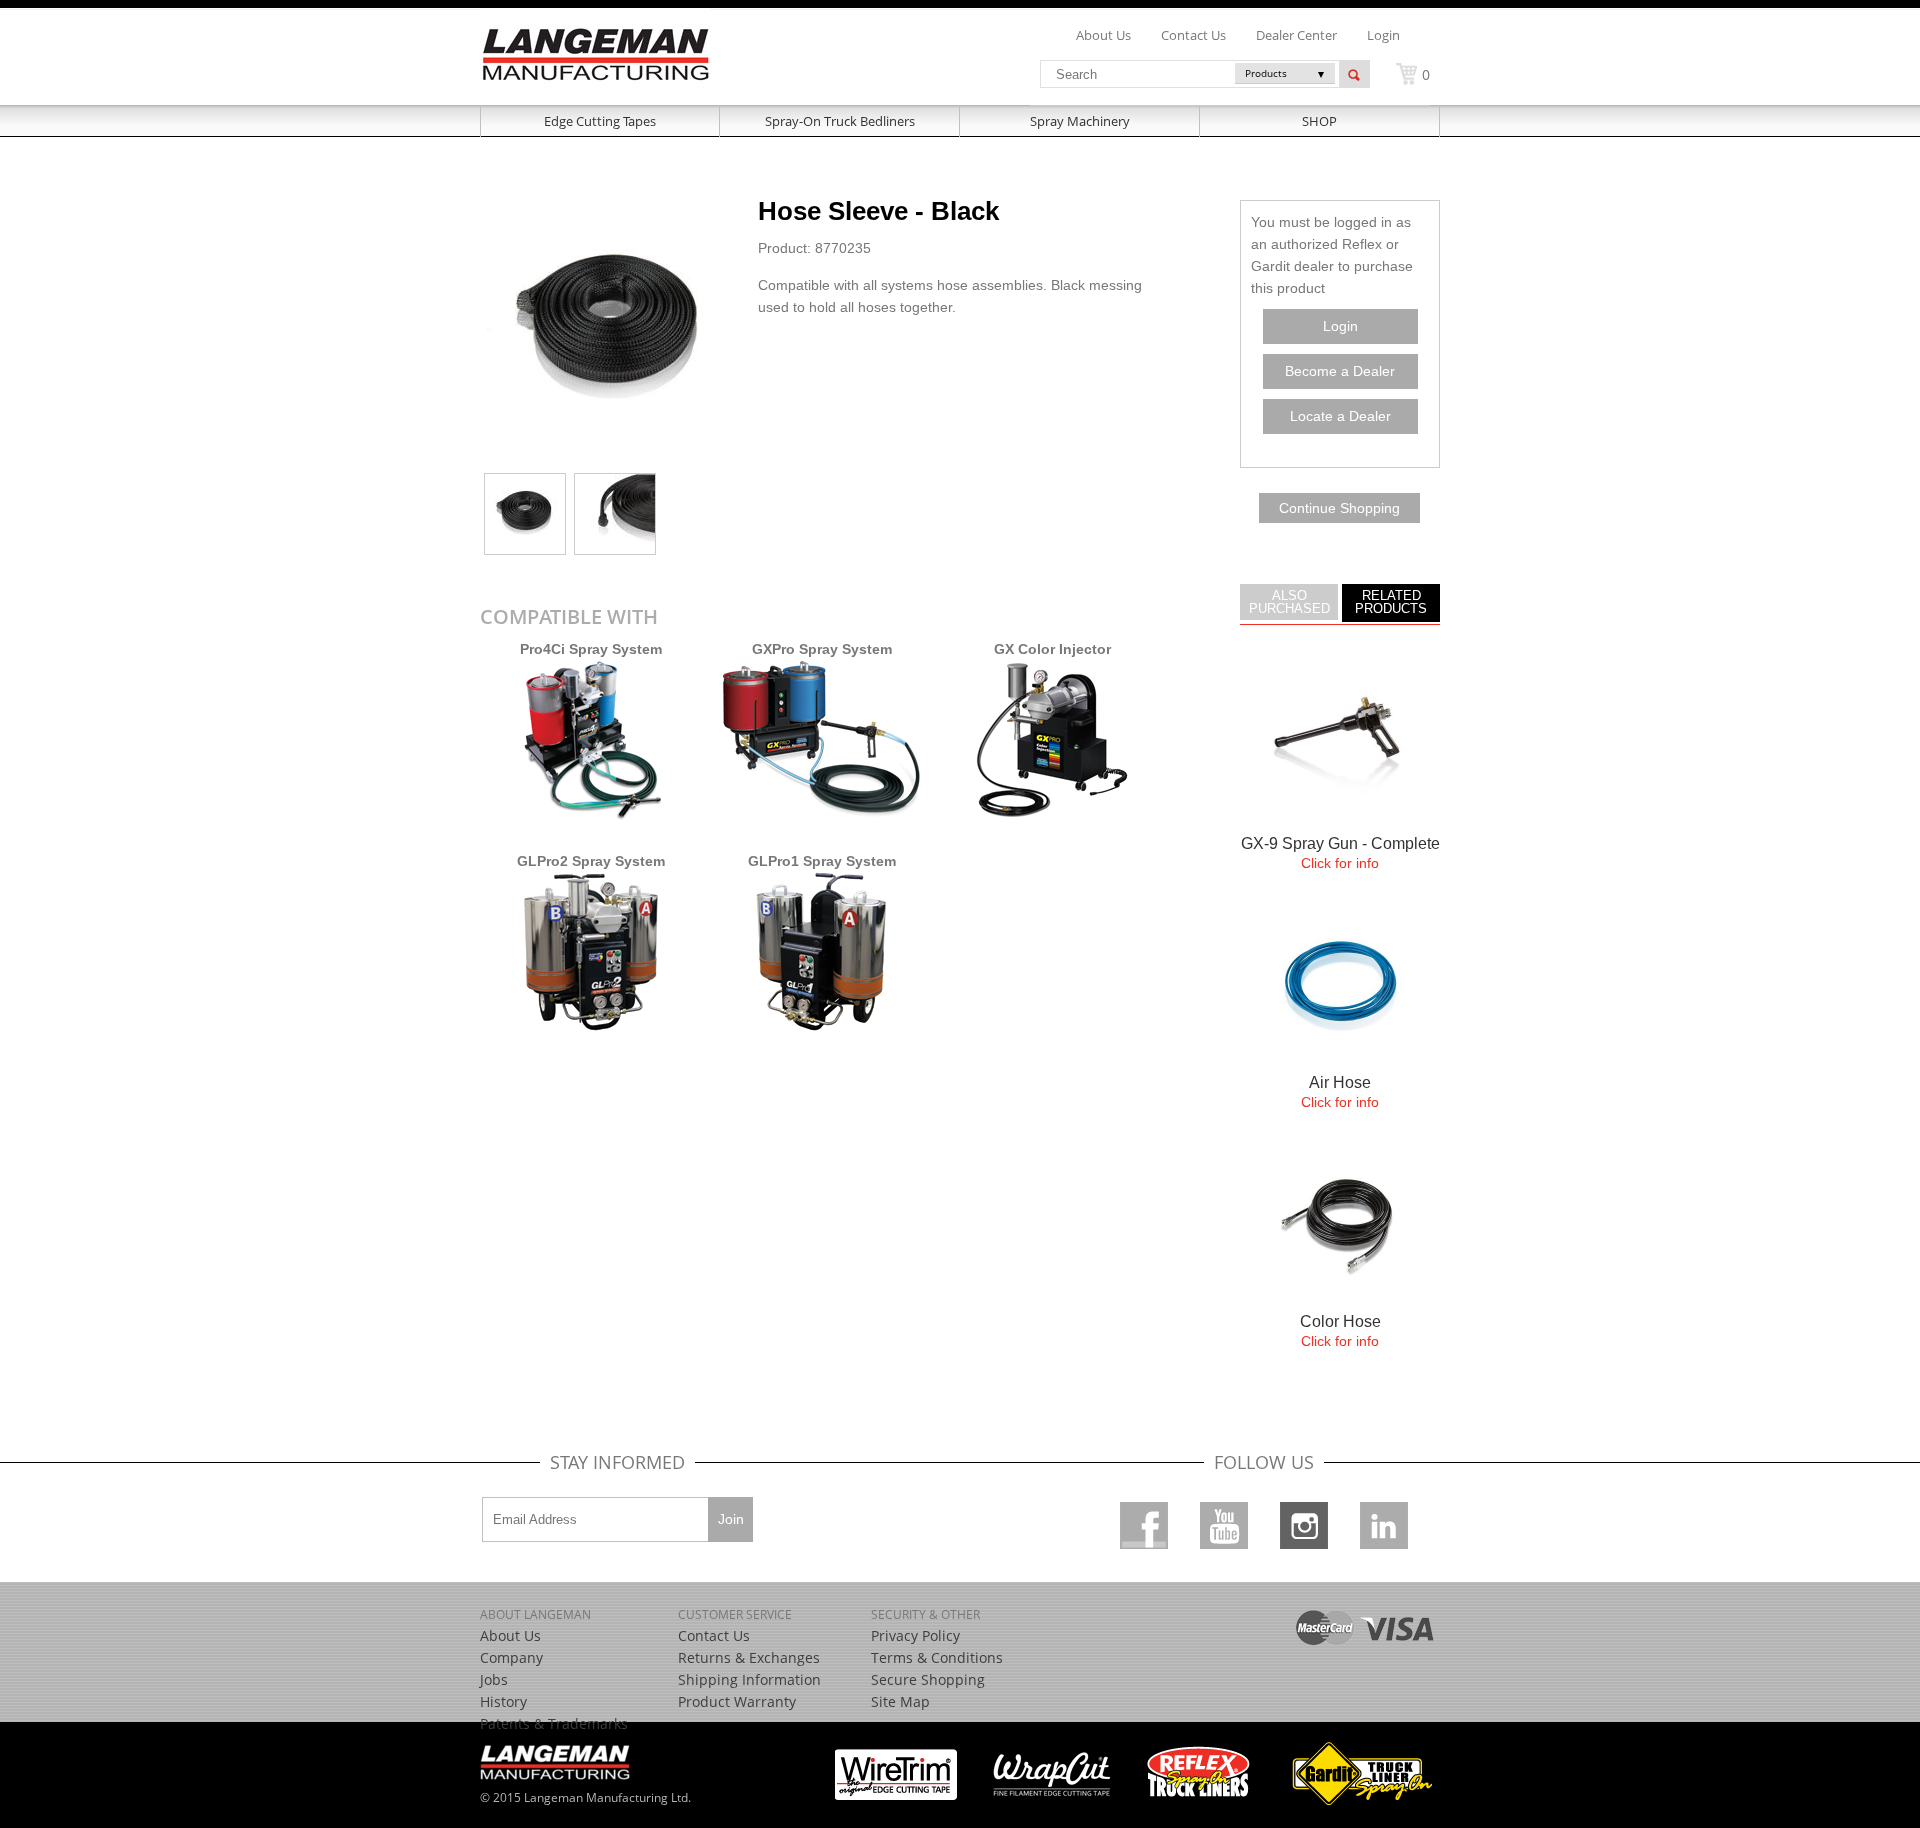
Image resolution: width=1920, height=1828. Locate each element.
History (503, 1701)
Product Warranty (737, 1701)
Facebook (1144, 1525)
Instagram (1304, 1525)
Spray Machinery (1080, 121)
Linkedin (1384, 1525)
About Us (510, 1635)
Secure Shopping (928, 1679)
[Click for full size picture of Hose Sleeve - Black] (611, 458)
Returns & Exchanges (749, 1657)
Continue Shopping (1339, 508)
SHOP (1319, 121)
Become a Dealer (1340, 371)
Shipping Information (749, 1679)
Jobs (494, 1679)
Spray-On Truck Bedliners (840, 121)
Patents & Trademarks (554, 1723)
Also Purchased (1289, 602)
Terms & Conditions (937, 1657)
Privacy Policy (915, 1635)
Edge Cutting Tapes (600, 121)
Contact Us (714, 1635)
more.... (1340, 779)
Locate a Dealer (1340, 416)
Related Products (1391, 602)
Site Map (900, 1701)
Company (511, 1657)
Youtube (1224, 1525)
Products (1266, 73)
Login (1383, 35)
